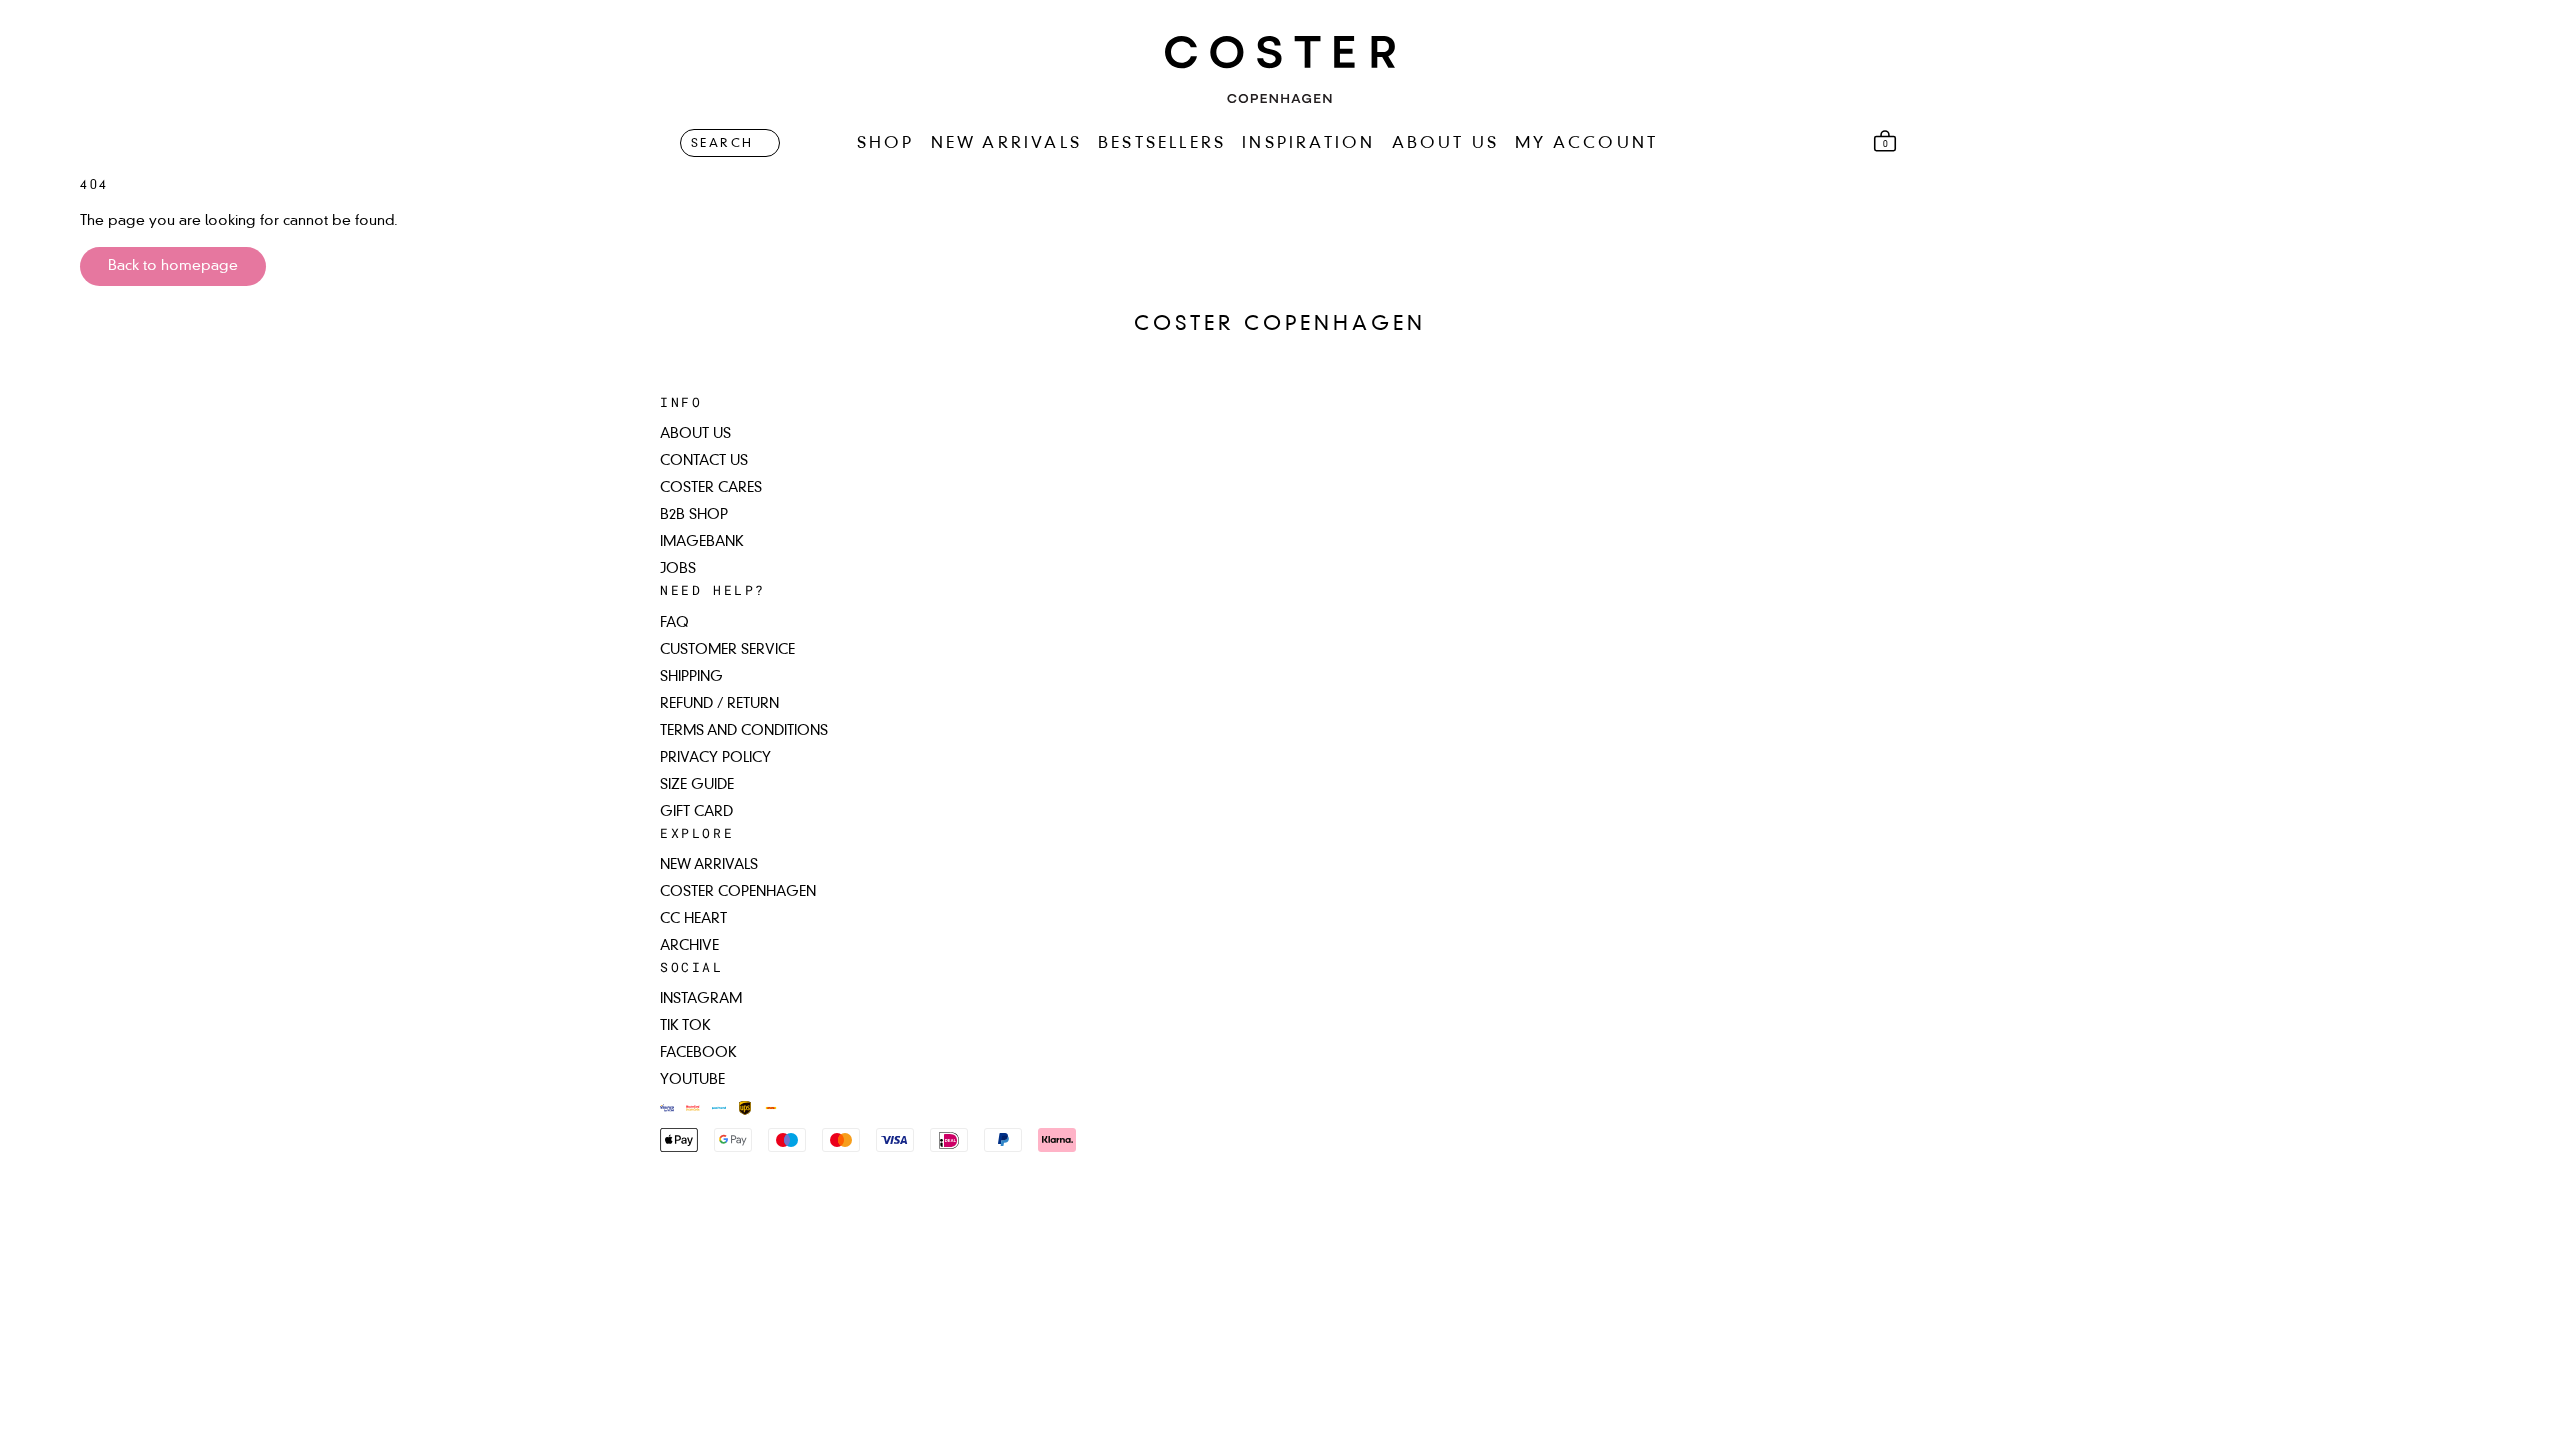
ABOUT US (1446, 144)
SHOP (886, 144)
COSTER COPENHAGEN (738, 892)
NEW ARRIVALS (1006, 144)
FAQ (674, 623)
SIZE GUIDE (697, 785)
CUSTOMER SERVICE (727, 650)
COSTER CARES (711, 488)
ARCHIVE (689, 946)
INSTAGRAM (701, 999)
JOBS (678, 569)
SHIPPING (691, 677)
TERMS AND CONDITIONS (744, 731)
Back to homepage (173, 266)
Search (722, 144)
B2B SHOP (694, 515)
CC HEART (693, 919)
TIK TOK (685, 1026)
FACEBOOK (698, 1053)
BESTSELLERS (1162, 144)
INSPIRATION (1308, 144)
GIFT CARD (696, 812)
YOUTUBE (692, 1080)
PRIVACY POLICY (715, 758)
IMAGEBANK (702, 542)
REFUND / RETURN (719, 704)
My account (1586, 144)
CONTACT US (704, 461)
